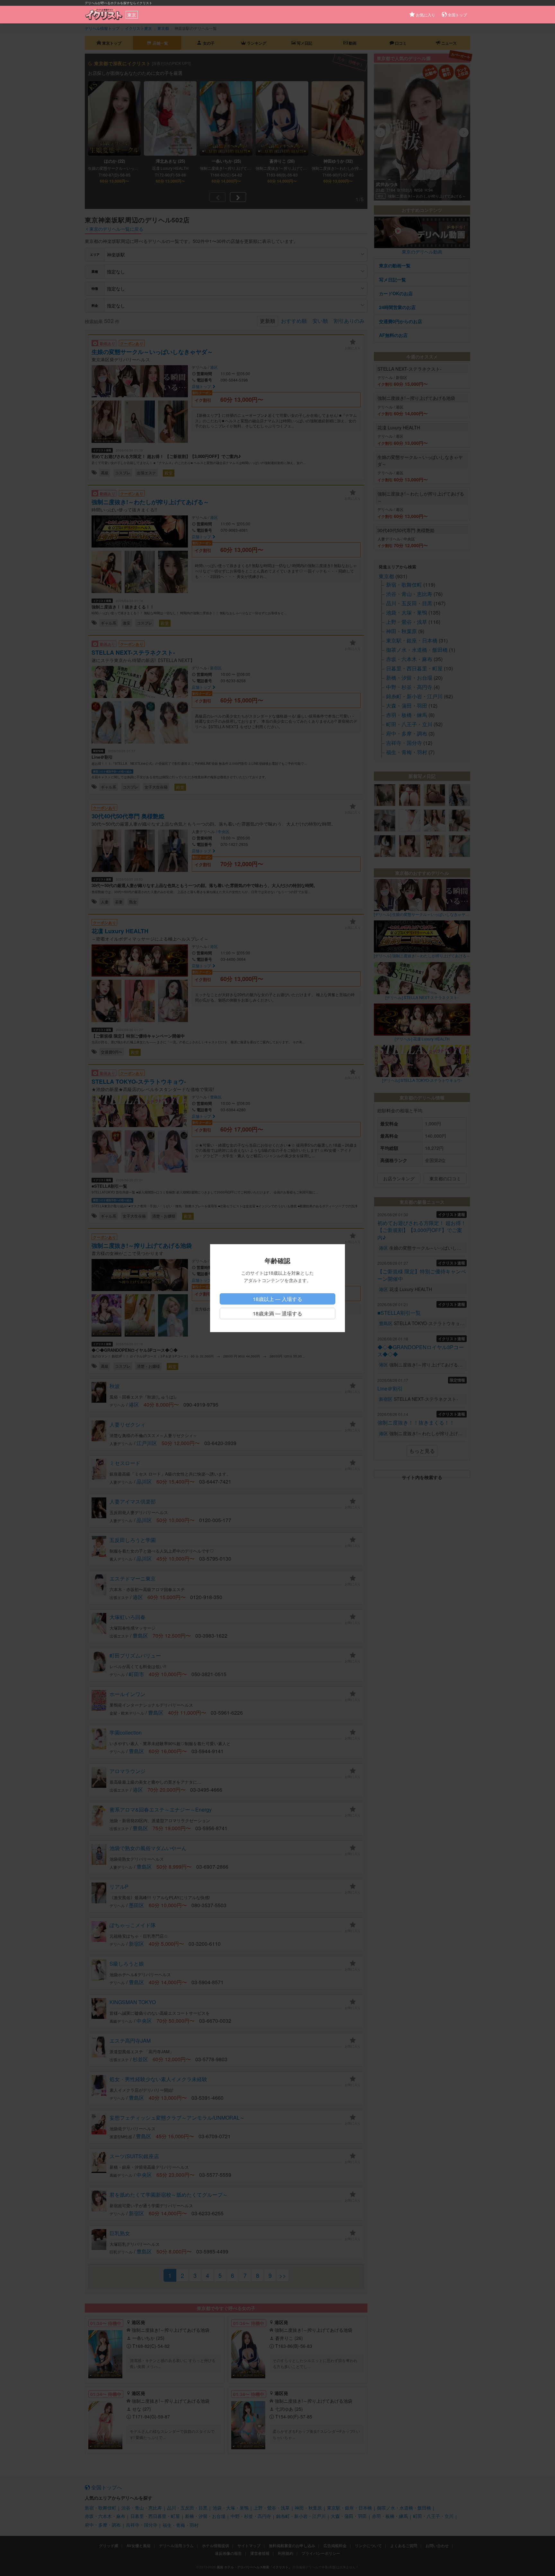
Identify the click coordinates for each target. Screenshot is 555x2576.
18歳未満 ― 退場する (277, 1313)
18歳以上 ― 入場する (277, 1299)
